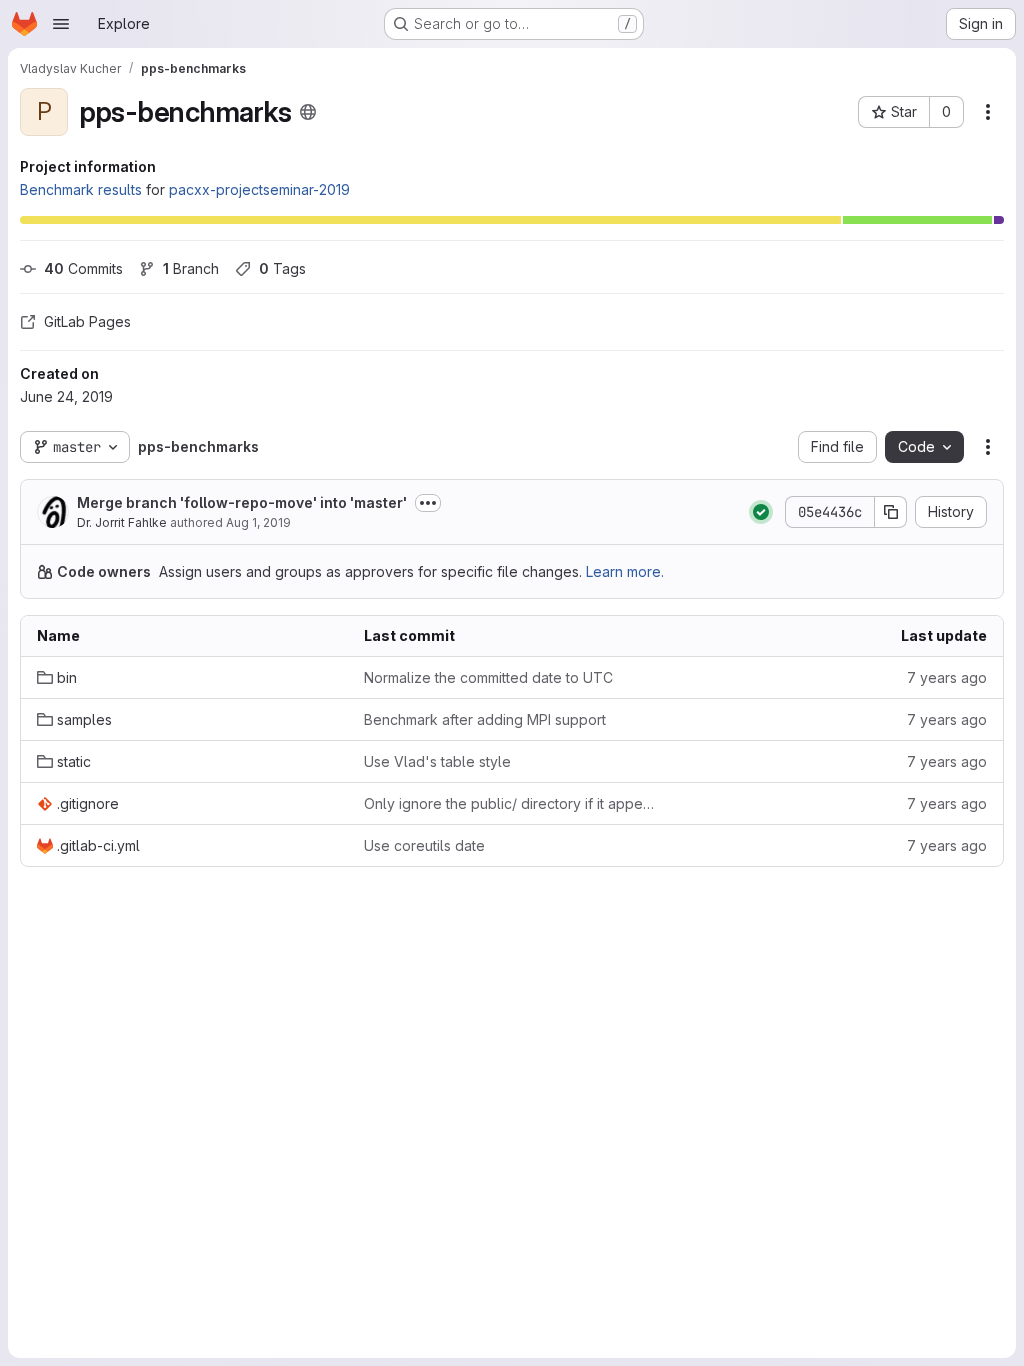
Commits (83, 268)
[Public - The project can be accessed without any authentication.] (308, 112)
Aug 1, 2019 (258, 522)
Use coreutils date (424, 845)
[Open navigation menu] (61, 24)
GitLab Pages (87, 321)
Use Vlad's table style (437, 761)
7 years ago (947, 677)
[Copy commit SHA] (891, 512)
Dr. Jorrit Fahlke (122, 522)
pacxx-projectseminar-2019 (259, 189)
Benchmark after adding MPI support (485, 719)
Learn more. (625, 571)
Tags (282, 268)
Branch (191, 268)
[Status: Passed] (761, 512)
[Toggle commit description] (428, 503)
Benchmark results (81, 189)
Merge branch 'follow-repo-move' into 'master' (242, 502)
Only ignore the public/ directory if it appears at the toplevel (511, 803)
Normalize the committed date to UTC (488, 677)
